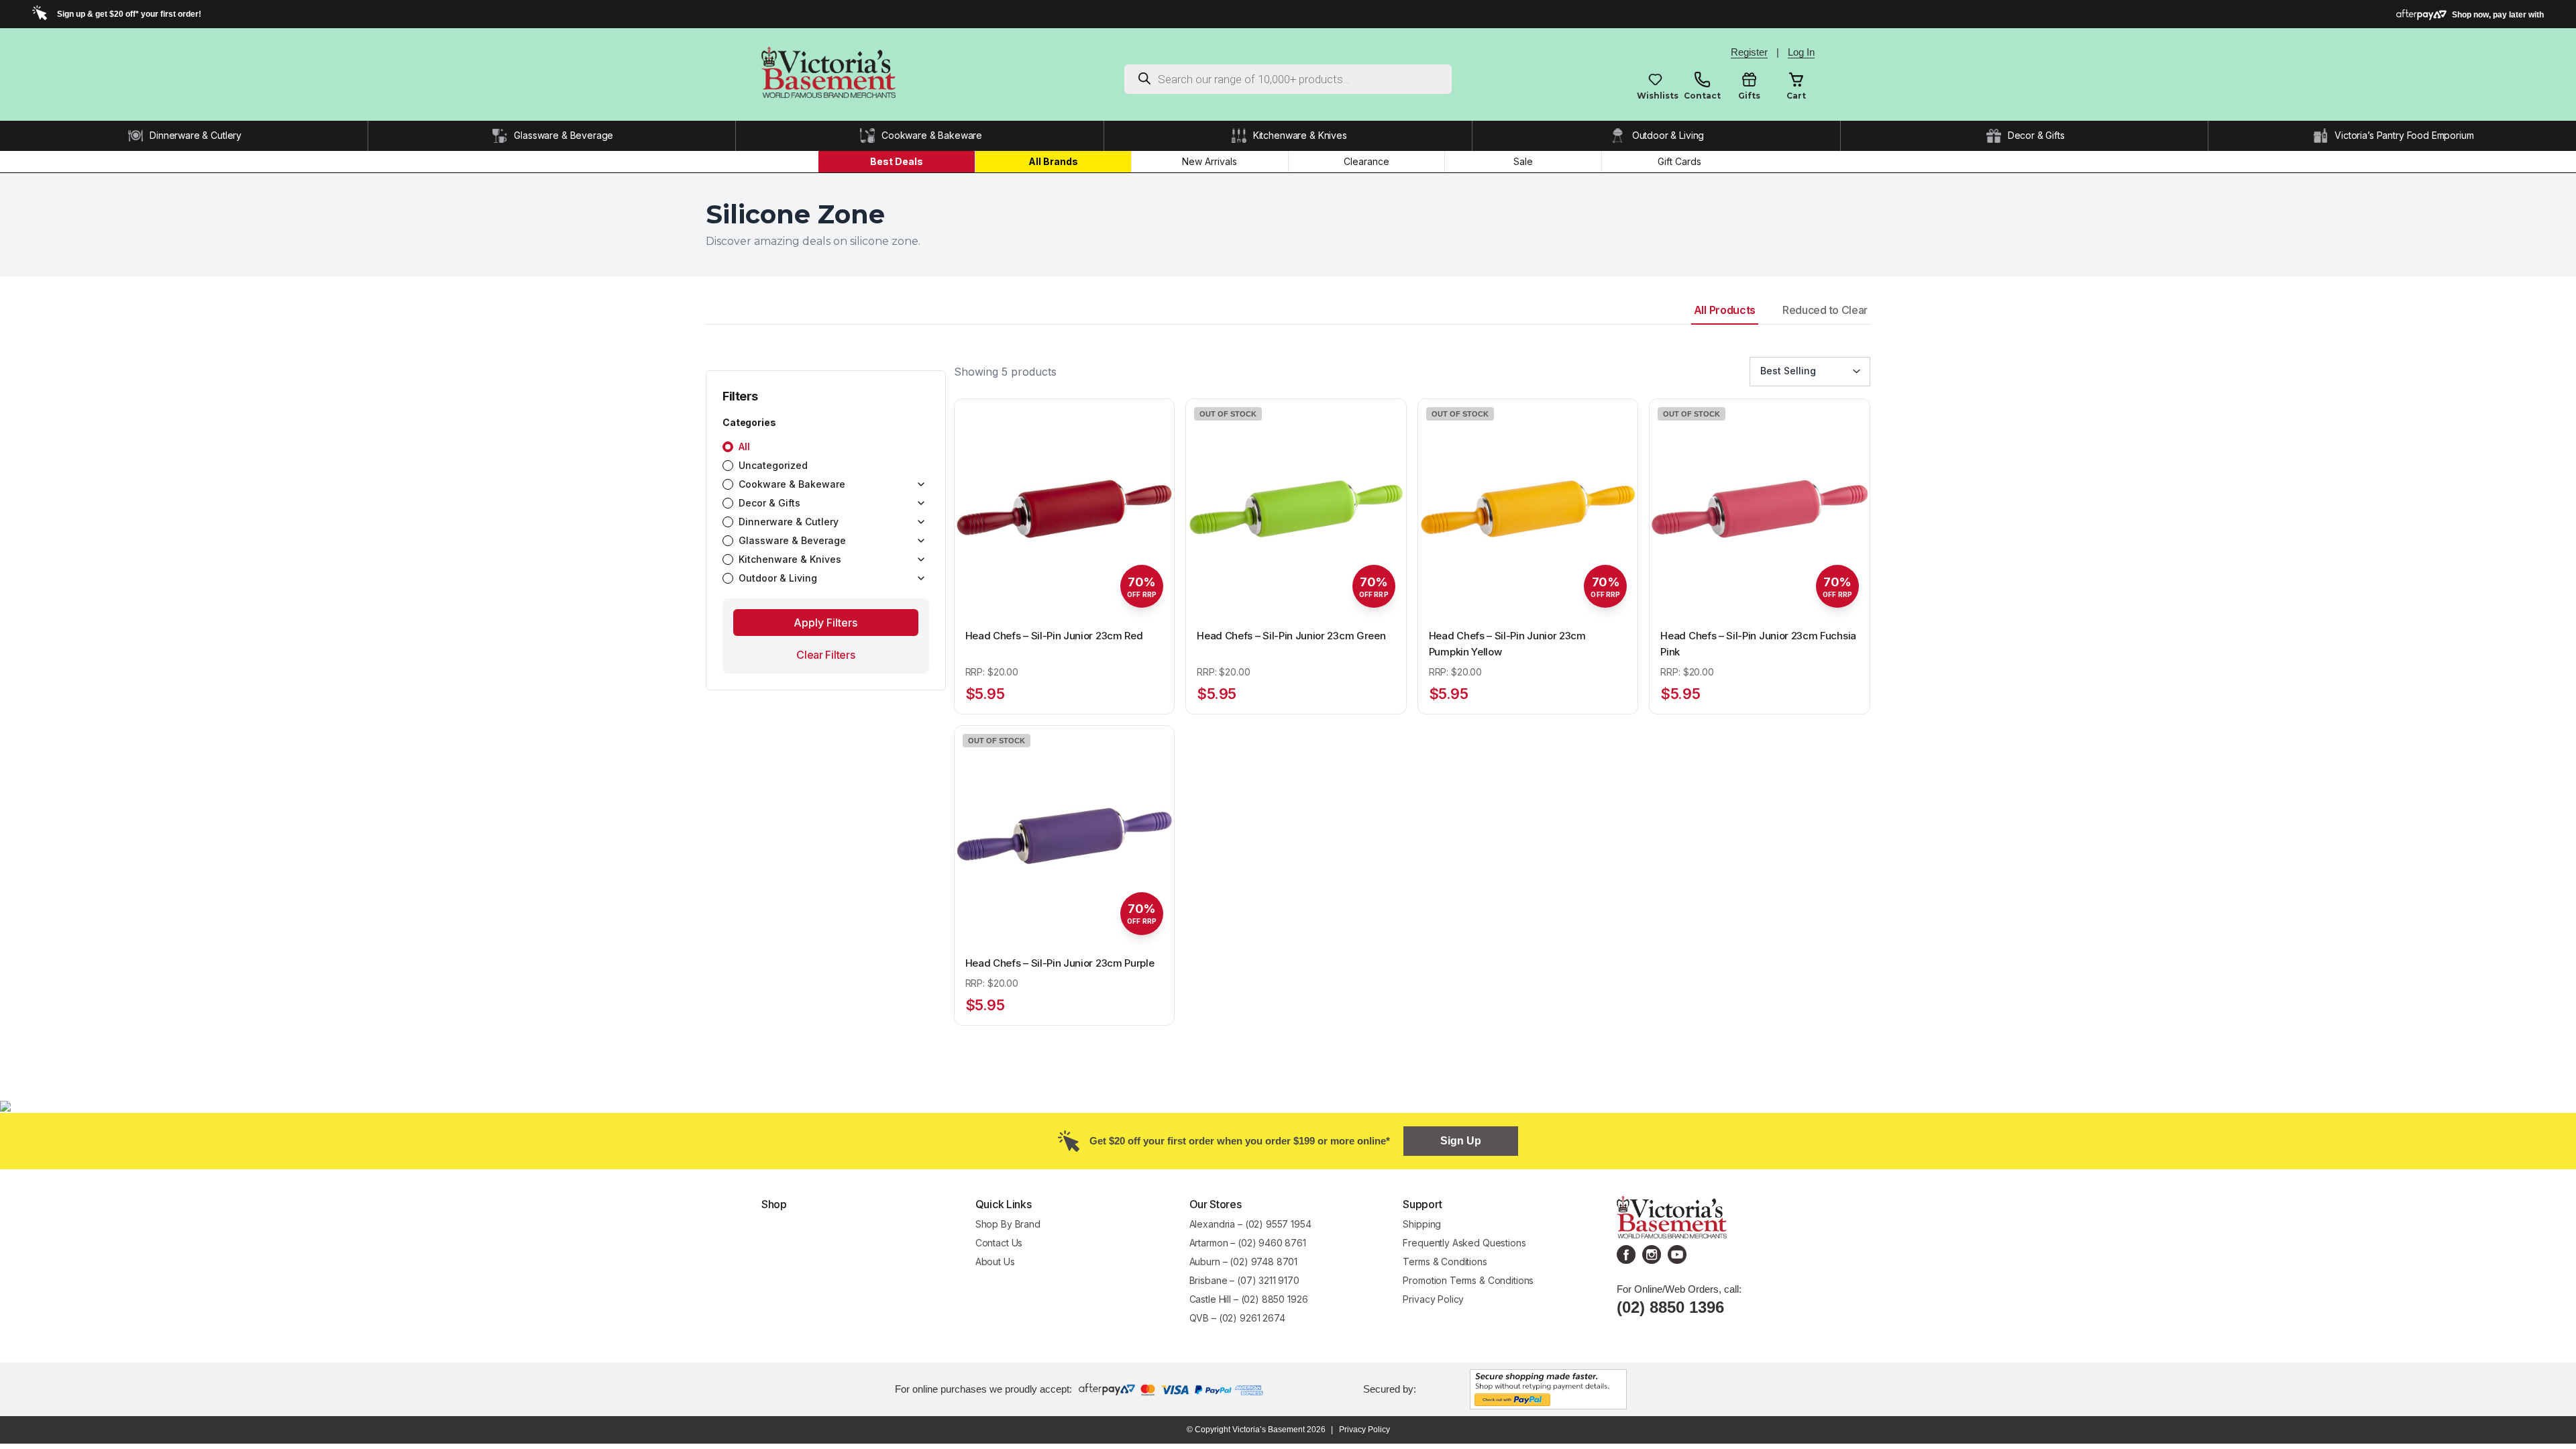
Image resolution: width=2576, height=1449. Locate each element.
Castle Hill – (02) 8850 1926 (1249, 1299)
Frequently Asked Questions (1464, 1243)
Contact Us (999, 1243)
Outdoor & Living (1668, 135)
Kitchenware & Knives (1300, 135)
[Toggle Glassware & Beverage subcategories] (921, 541)
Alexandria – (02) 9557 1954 (1250, 1224)
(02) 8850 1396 (1670, 1307)
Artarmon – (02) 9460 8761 (1248, 1243)
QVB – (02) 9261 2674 (1237, 1318)
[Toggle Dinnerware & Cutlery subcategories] (921, 522)
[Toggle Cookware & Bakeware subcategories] (921, 484)
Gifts (1749, 96)
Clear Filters (825, 655)
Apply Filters (825, 623)
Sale (1523, 161)
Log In (1801, 52)
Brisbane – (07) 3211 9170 (1244, 1280)
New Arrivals (1210, 161)
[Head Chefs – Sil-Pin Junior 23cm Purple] (1065, 836)
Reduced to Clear (1825, 310)
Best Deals (897, 161)
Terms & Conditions (1445, 1262)
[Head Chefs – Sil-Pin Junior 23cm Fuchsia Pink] (1760, 509)
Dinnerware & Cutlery (196, 135)
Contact (1702, 96)
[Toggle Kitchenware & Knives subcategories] (921, 559)
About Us (995, 1262)
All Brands (1053, 161)
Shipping (1422, 1224)
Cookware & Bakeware (932, 135)
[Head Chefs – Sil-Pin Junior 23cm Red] (1065, 509)
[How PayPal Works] (1548, 1388)
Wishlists (1655, 96)
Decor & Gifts (2036, 135)
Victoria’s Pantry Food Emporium (2404, 135)
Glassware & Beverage (563, 135)
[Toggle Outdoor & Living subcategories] (921, 578)
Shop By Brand (1008, 1224)
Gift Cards (1679, 161)
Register (1749, 52)
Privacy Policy (1433, 1299)
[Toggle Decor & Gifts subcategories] (921, 503)
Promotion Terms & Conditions (1469, 1280)
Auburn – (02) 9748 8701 (1244, 1262)
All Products (1725, 310)
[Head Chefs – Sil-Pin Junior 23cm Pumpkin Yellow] (1528, 509)
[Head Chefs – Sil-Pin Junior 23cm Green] (1296, 509)
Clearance (1366, 161)
